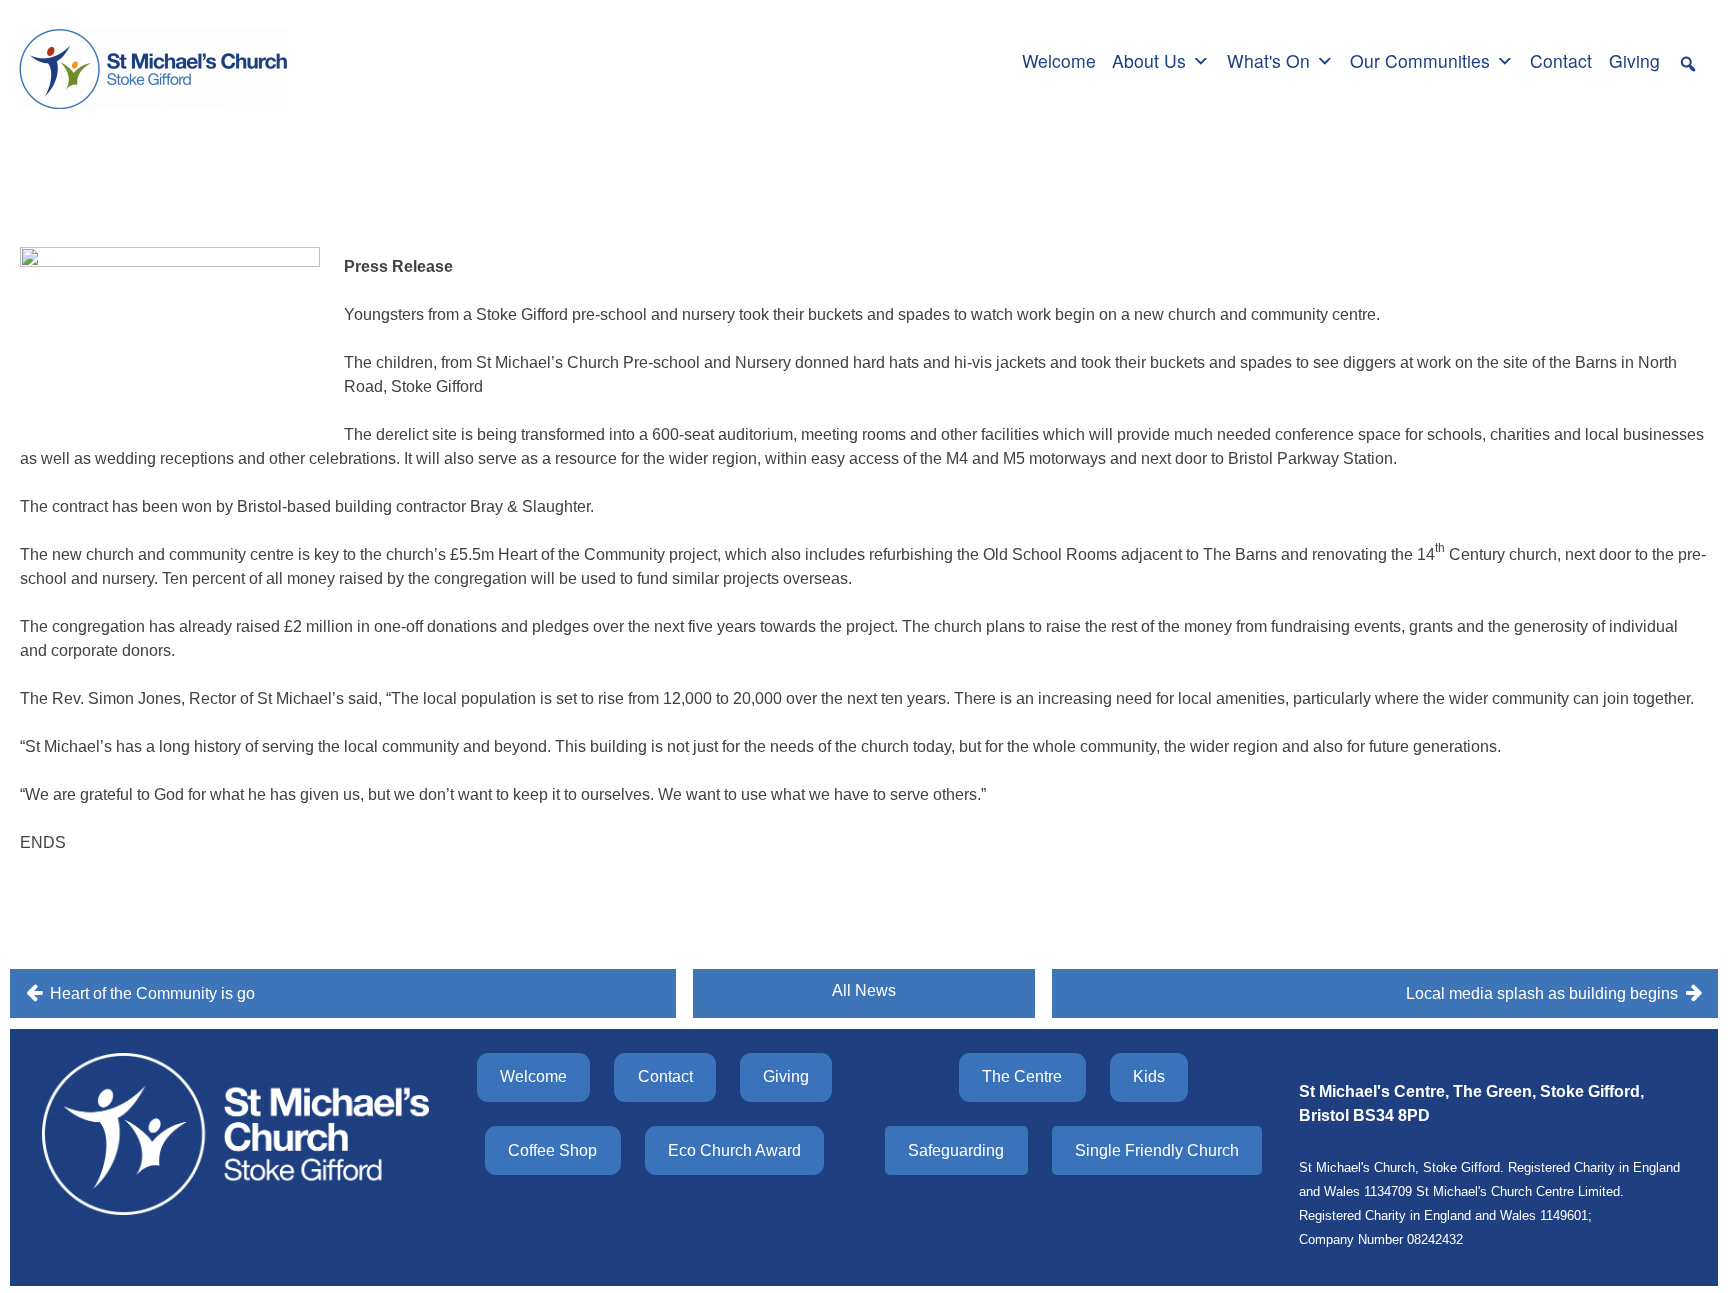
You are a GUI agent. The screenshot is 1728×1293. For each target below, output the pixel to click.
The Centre (1022, 1076)
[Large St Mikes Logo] (153, 58)
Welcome (1059, 60)
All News (864, 990)
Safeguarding (956, 1150)
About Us (1149, 60)
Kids (1149, 1076)
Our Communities (1420, 60)
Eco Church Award (734, 1150)
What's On (1268, 60)
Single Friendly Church (1157, 1150)
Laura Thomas (255, 184)
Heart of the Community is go (152, 993)
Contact (1561, 60)
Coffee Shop (552, 1150)
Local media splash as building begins (1542, 993)
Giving (1634, 60)
